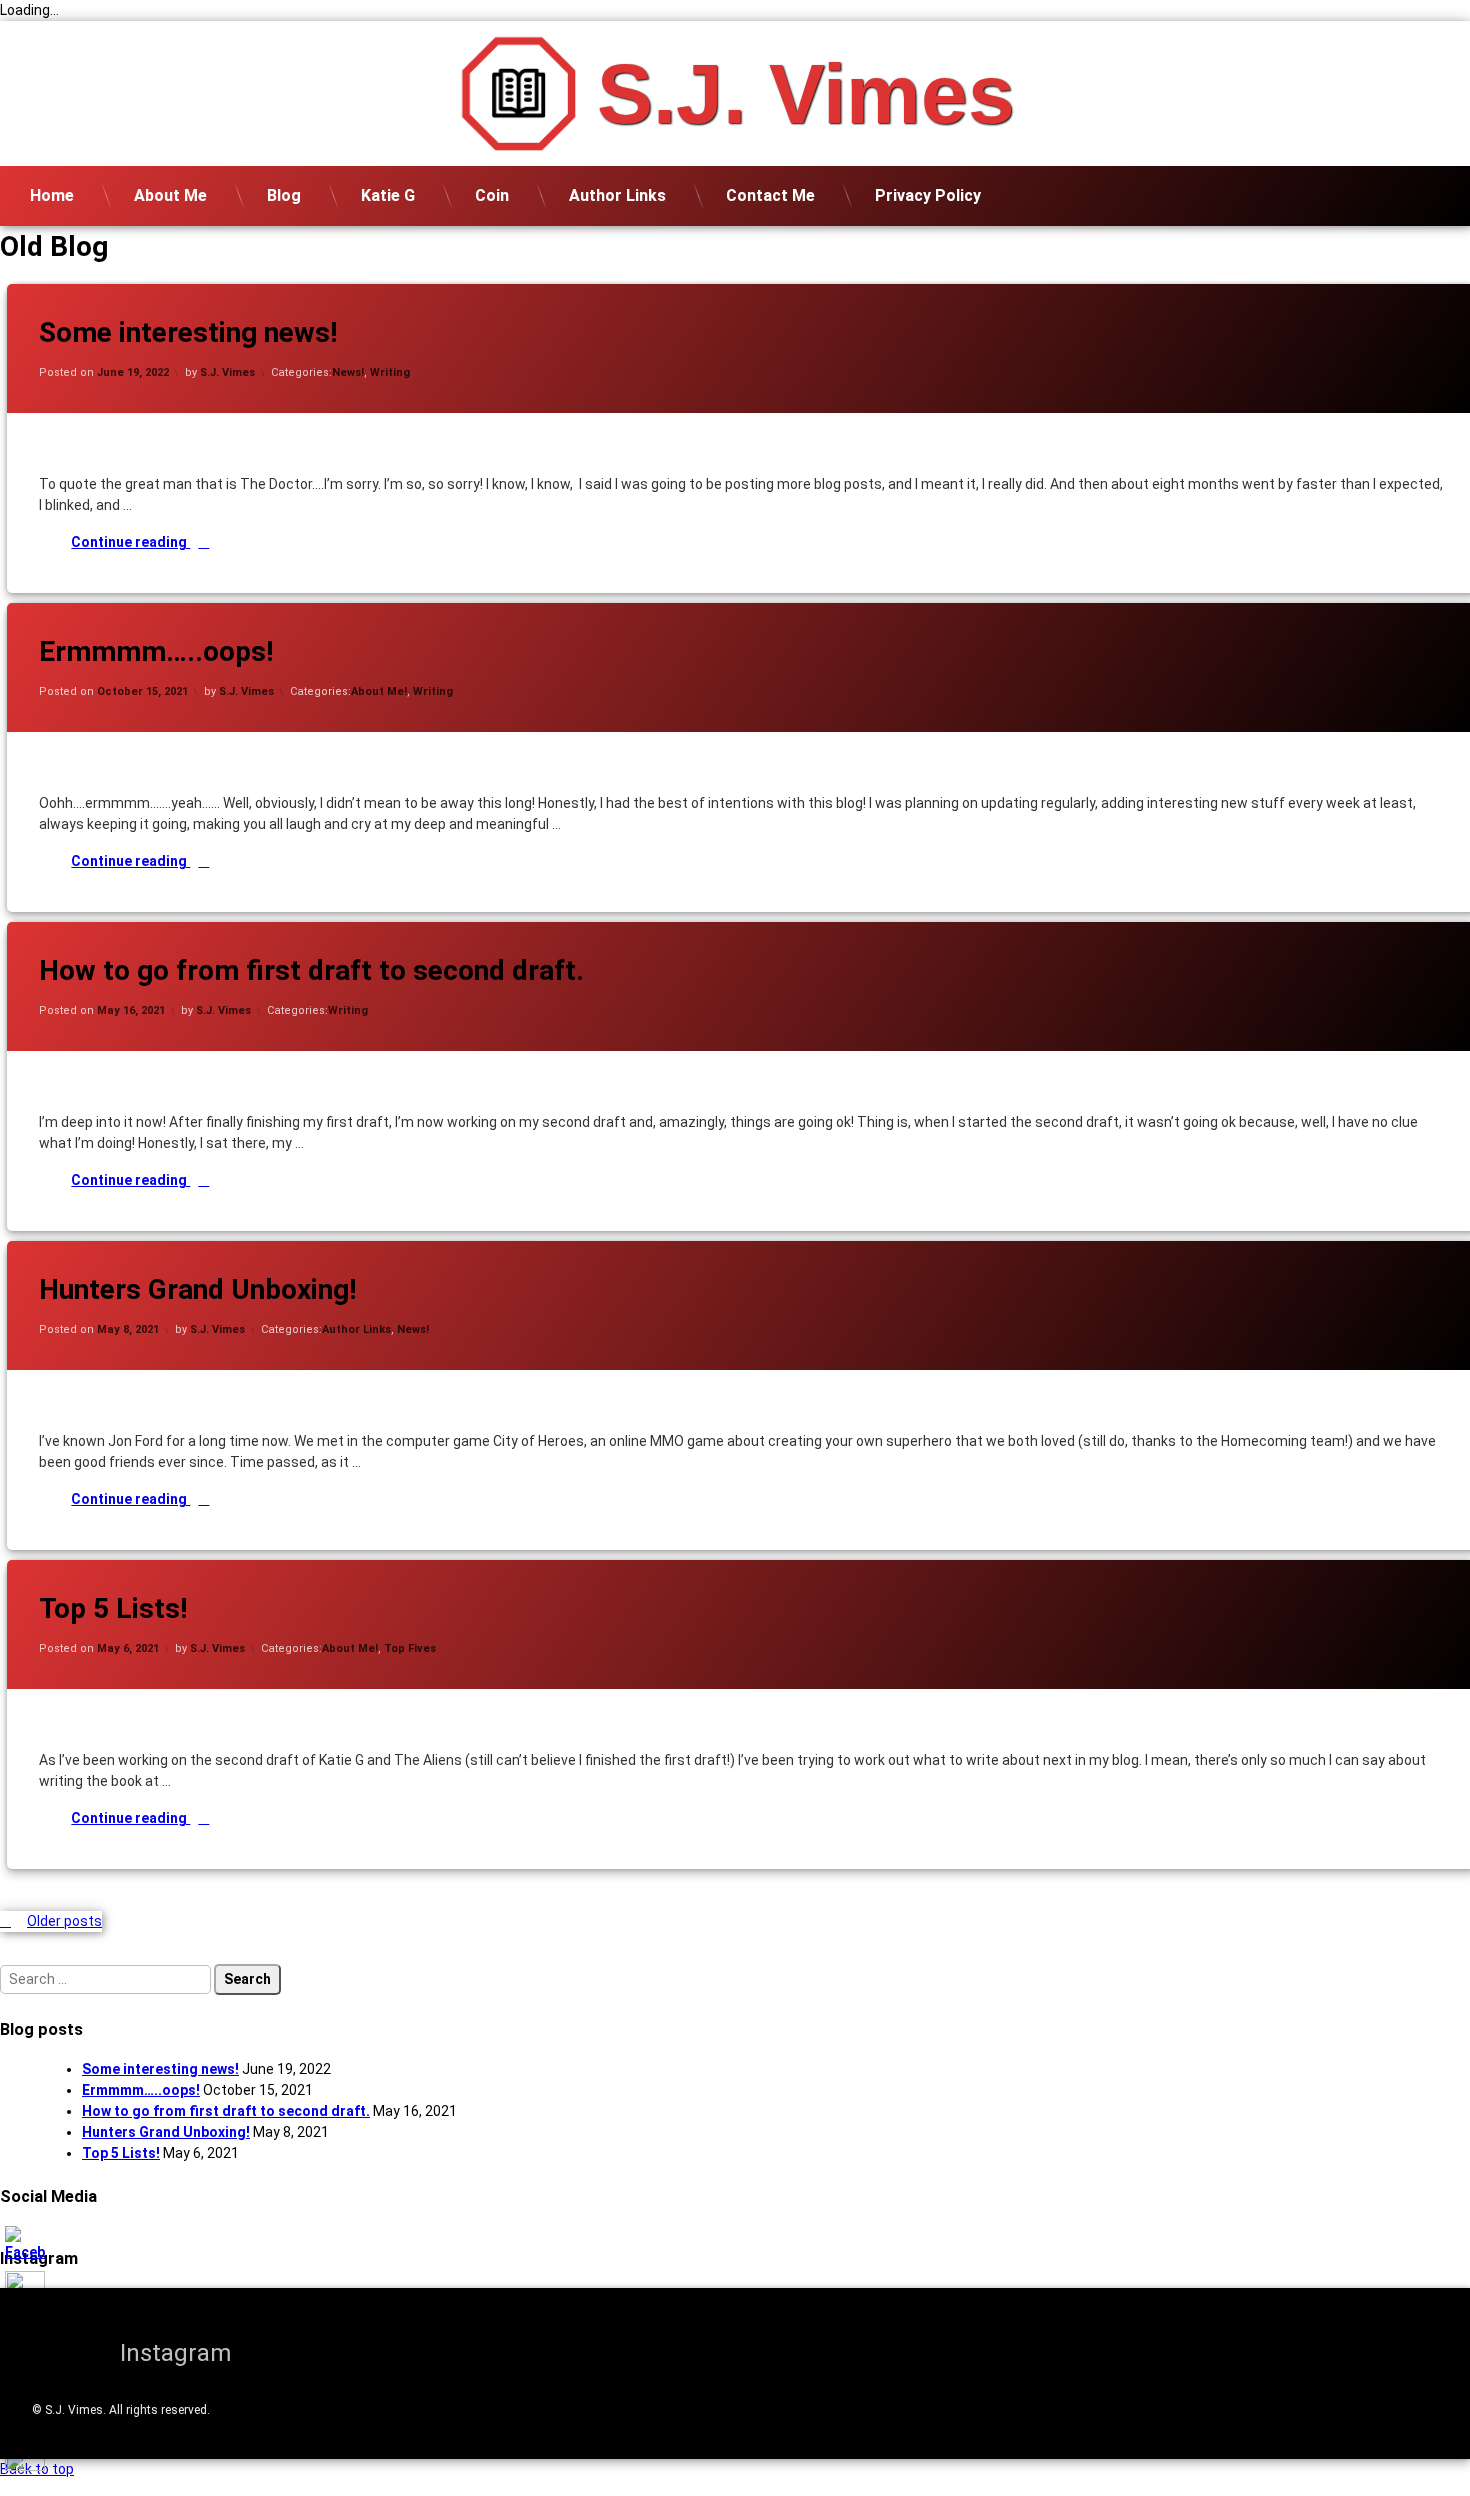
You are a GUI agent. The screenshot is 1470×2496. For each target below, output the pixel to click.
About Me (170, 195)
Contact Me (770, 195)
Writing (390, 372)
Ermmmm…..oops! (156, 651)
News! (348, 372)
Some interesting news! (188, 332)
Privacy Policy (928, 195)
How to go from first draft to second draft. (311, 970)
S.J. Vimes (227, 372)
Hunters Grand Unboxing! (197, 1289)
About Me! (379, 691)
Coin (492, 195)
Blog (284, 195)
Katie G (388, 195)
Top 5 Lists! (113, 1608)
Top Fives (410, 1648)
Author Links (617, 195)
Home (52, 195)
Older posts (64, 1921)
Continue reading (209, 542)
